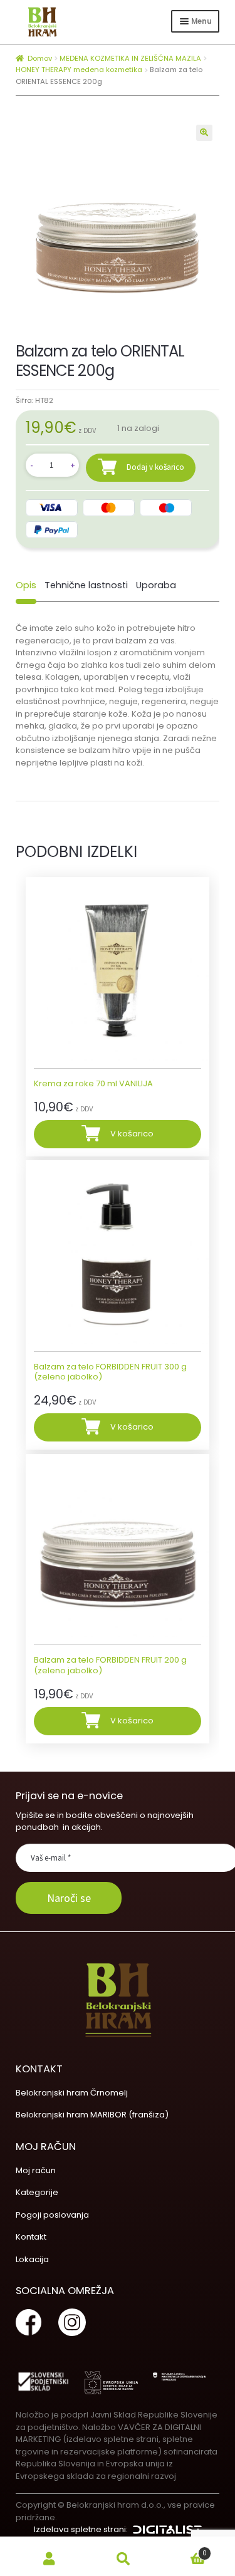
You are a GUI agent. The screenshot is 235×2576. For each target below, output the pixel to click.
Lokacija (32, 2259)
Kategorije (37, 2192)
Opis (26, 585)
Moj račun (36, 2170)
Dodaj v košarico (155, 467)
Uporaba (156, 585)
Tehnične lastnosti (86, 585)
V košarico (132, 1134)
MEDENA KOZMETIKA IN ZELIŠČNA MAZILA (130, 58)
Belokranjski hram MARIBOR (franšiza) (92, 2115)
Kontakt (31, 2237)
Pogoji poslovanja (52, 2215)
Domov (40, 58)
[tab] (26, 585)
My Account (50, 2559)
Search (123, 2559)
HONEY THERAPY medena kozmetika (79, 70)
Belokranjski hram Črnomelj (72, 2093)
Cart (183, 2550)
